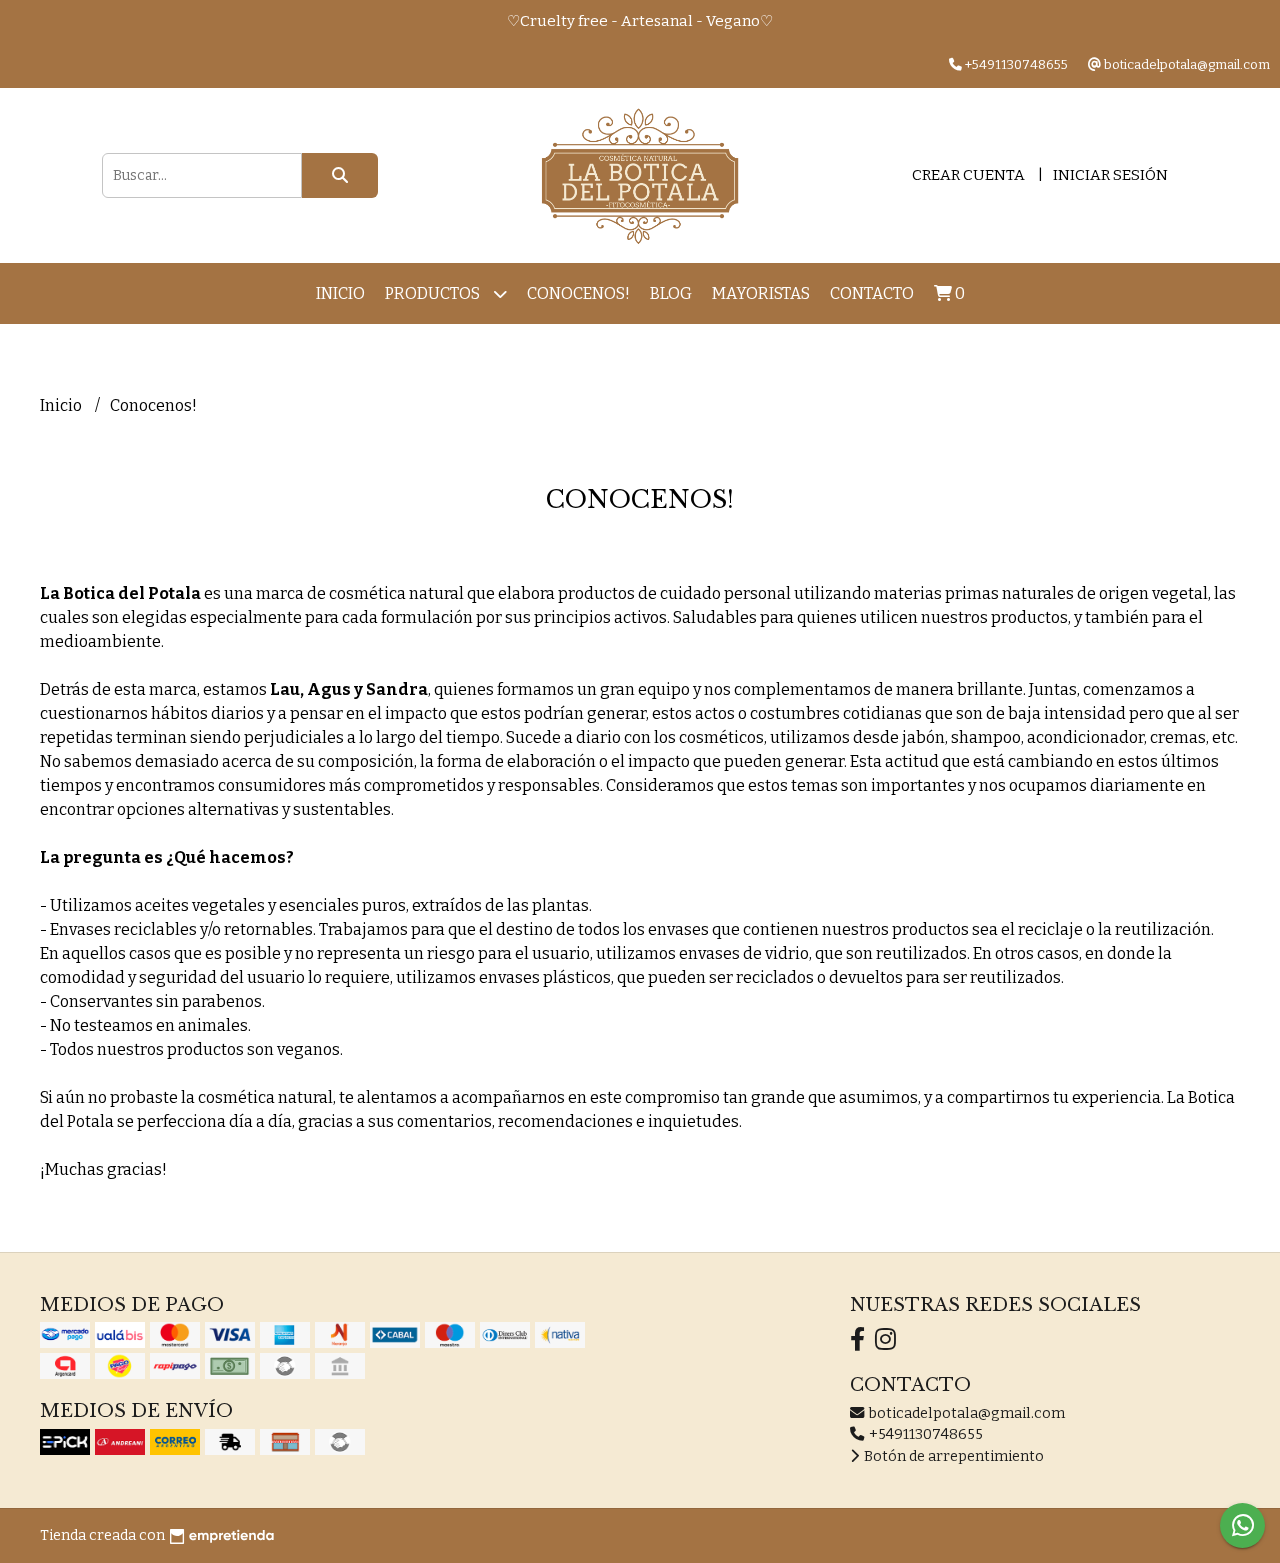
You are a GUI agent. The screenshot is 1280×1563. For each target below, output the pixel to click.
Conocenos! (578, 293)
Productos (434, 293)
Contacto (872, 293)
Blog (671, 293)
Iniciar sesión (1110, 175)
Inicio (340, 293)
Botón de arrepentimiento (952, 1456)
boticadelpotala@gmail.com (965, 1413)
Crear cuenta (968, 175)
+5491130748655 (924, 1434)
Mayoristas (761, 293)
